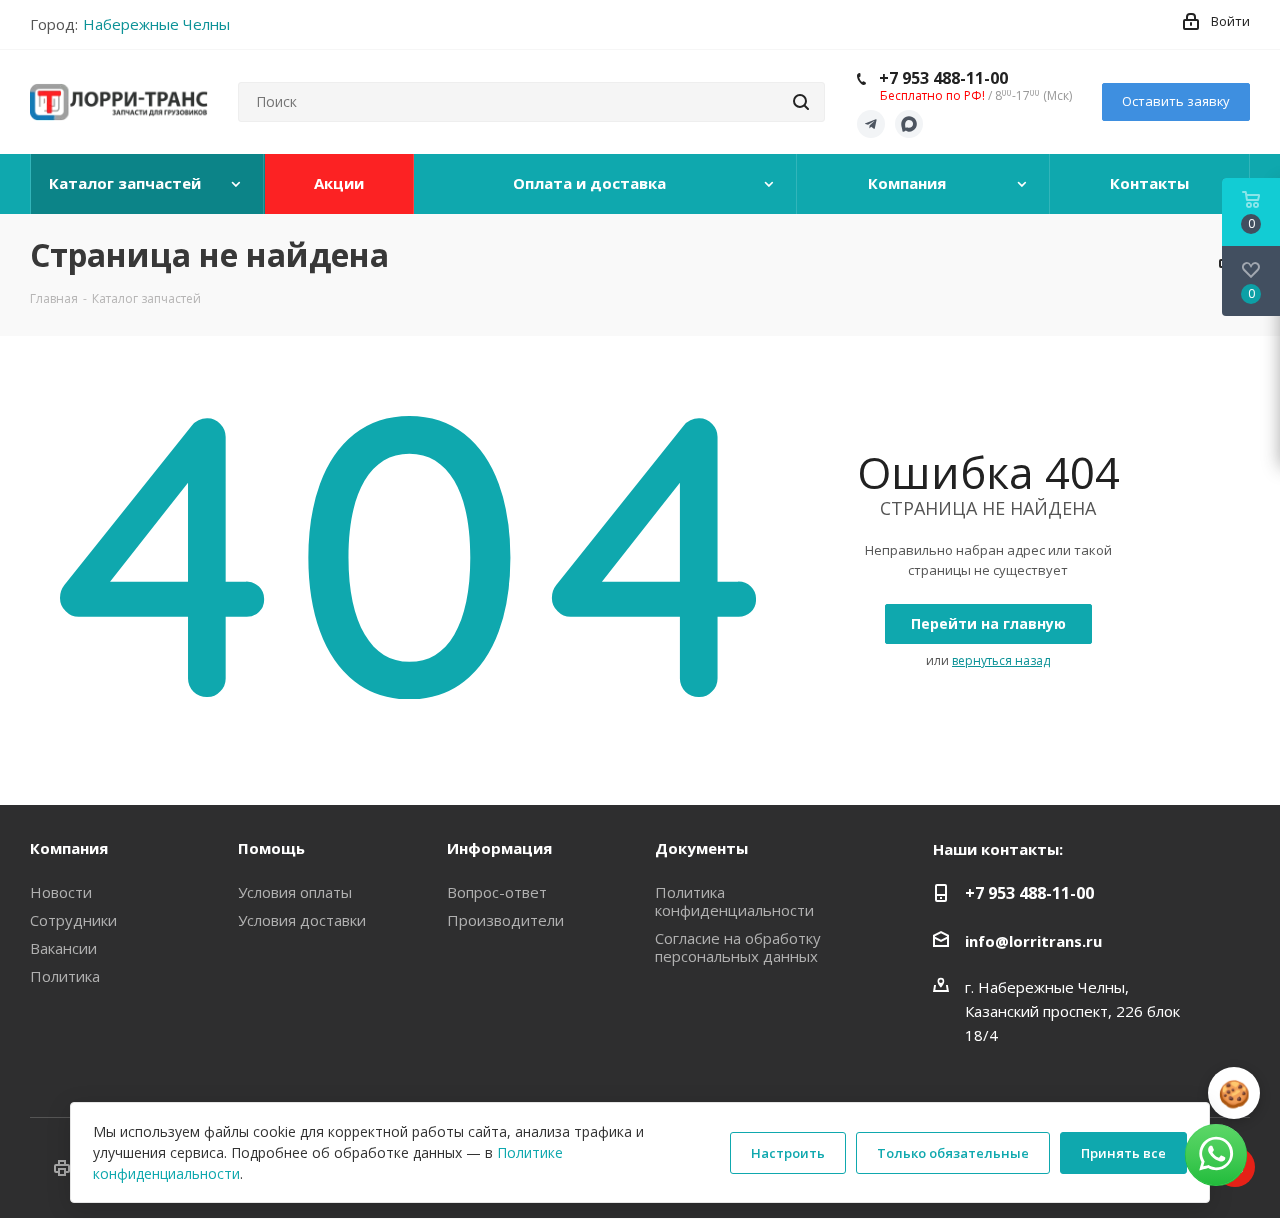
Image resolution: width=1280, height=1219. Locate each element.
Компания (69, 848)
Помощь (271, 848)
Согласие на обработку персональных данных (738, 947)
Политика (65, 976)
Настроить (788, 1153)
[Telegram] (871, 124)
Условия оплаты (295, 892)
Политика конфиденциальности (734, 901)
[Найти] (801, 102)
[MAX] (909, 124)
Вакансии (63, 948)
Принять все (1123, 1153)
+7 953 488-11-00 (943, 78)
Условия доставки (302, 920)
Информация (499, 848)
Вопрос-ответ (497, 892)
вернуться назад (1001, 660)
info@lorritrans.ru (1033, 941)
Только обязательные (953, 1153)
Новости (61, 892)
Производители (505, 920)
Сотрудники (73, 920)
